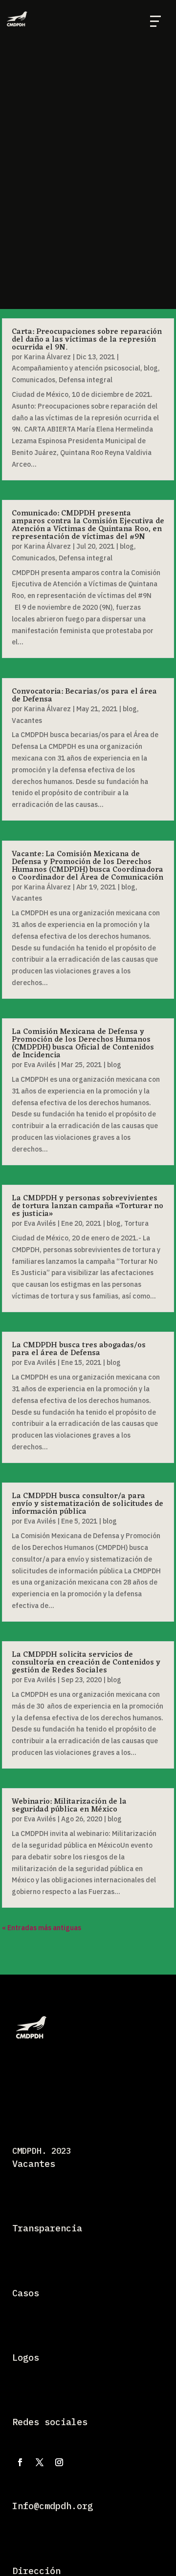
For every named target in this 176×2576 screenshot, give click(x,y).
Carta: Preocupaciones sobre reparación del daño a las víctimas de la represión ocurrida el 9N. (87, 340)
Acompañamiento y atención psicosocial (76, 368)
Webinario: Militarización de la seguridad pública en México (69, 1806)
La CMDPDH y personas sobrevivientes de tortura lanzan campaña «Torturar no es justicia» (88, 1206)
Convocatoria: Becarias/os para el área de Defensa (84, 696)
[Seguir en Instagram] (59, 2462)
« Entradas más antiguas (42, 1928)
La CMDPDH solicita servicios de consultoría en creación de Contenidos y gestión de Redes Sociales (86, 1663)
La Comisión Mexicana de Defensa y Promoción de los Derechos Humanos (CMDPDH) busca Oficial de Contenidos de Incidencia (83, 1044)
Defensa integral (86, 380)
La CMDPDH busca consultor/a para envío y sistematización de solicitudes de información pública (88, 1504)
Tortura (136, 1223)
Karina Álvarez (47, 357)
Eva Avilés (40, 1065)
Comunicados (33, 380)
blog (151, 368)
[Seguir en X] (40, 2462)
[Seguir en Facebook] (20, 2462)
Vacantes (27, 721)
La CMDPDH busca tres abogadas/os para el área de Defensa (79, 1349)
